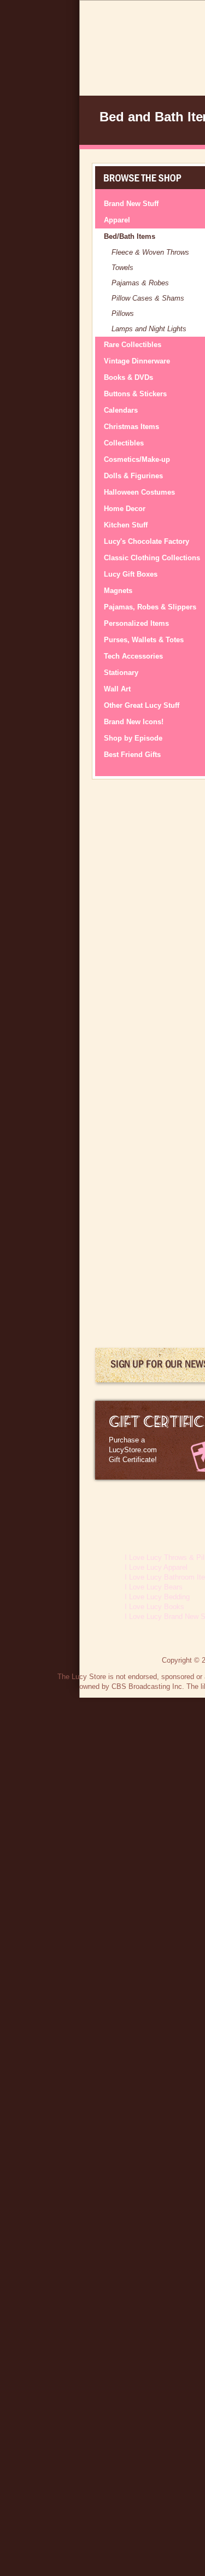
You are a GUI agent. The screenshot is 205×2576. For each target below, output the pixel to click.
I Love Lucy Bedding (157, 1597)
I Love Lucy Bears (154, 1587)
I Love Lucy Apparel (156, 1567)
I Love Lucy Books (154, 1607)
